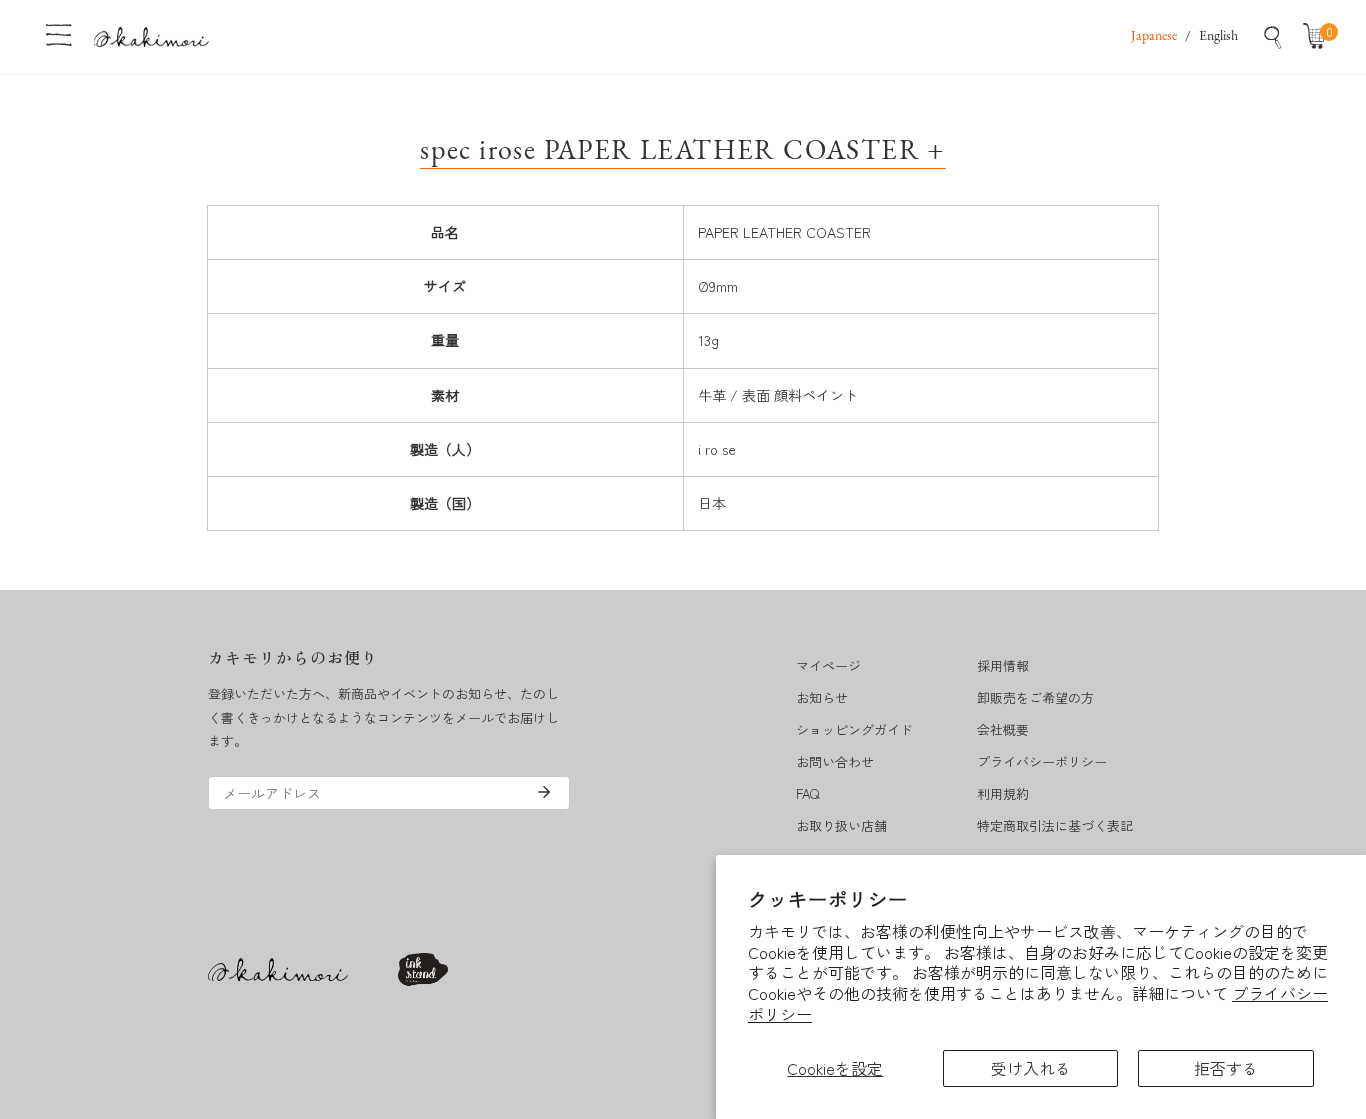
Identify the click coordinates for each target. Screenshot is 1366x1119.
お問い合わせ (835, 761)
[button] (1319, 37)
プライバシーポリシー (1042, 761)
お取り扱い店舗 (841, 825)
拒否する (1226, 1068)
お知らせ (822, 697)
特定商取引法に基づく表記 (1055, 825)
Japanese (1154, 36)
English (1218, 36)
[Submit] (544, 792)
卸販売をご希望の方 (1035, 697)
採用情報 (1003, 665)
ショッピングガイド (854, 729)
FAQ (807, 793)
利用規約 (1003, 793)
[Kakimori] (151, 36)
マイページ (828, 665)
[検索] (1273, 37)
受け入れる (1031, 1068)
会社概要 (1003, 729)
